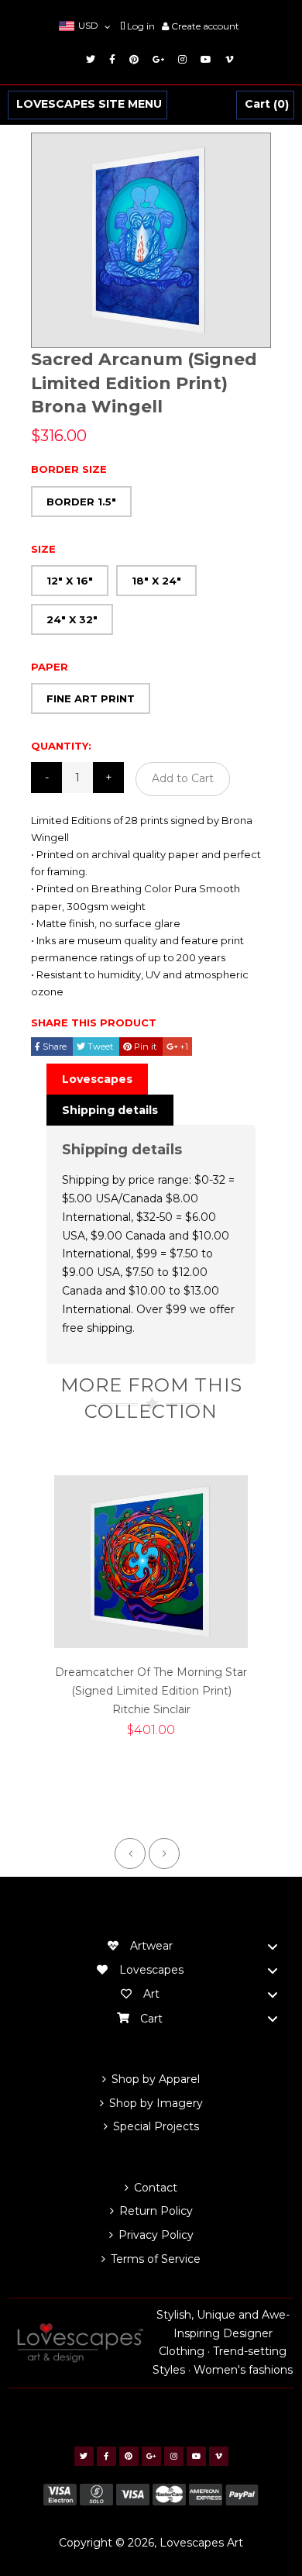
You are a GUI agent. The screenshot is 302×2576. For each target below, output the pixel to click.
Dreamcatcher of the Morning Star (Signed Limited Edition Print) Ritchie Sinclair (151, 1691)
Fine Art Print (91, 698)
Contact (156, 2188)
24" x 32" (72, 619)
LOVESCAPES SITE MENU (89, 105)
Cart (265, 105)
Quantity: (61, 746)
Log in (141, 26)
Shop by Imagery (156, 2103)
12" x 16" (70, 581)
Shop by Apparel (156, 2079)
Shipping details (110, 1110)
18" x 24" (156, 581)
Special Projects (156, 2126)
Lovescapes (97, 1079)
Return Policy (156, 2211)
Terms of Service (156, 2259)
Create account (205, 26)
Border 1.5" (81, 502)
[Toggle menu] (273, 1946)
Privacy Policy (156, 2235)
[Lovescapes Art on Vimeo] (227, 59)
